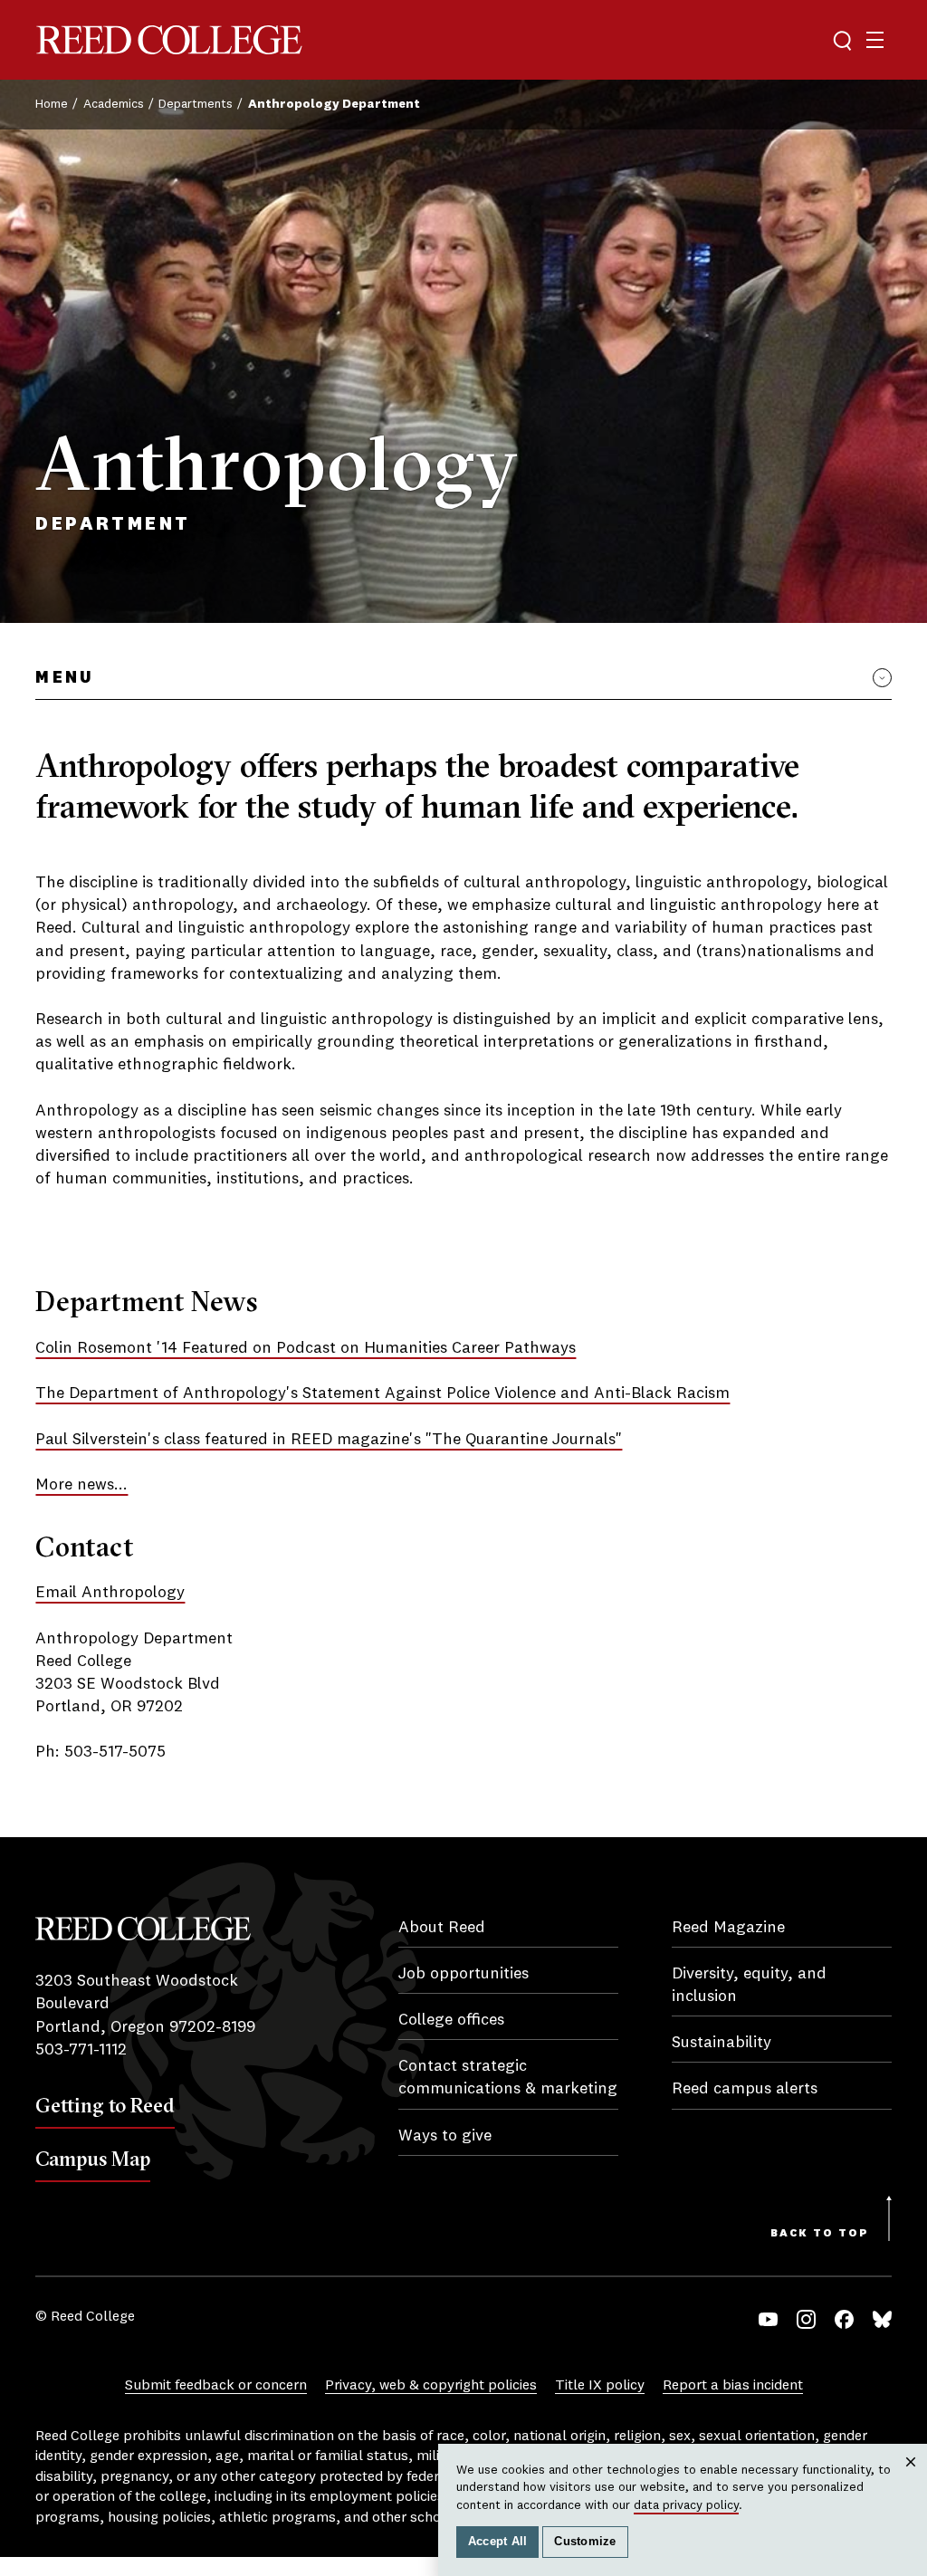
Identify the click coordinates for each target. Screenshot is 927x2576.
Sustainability (722, 2043)
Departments (196, 104)
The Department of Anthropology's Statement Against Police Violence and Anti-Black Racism (382, 1393)
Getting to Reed (105, 2105)
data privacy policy (686, 2505)
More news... (81, 1485)
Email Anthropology (110, 1593)
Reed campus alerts (745, 2089)
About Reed (442, 1928)
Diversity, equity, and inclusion (749, 1985)
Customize (585, 2542)
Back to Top (820, 2234)
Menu (64, 678)
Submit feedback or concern (216, 2386)
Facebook (844, 2319)
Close (911, 2480)
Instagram (806, 2319)
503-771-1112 (81, 2050)
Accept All (498, 2542)
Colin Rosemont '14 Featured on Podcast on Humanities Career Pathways (306, 1348)
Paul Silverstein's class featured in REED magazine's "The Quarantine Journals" (329, 1440)
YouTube (768, 2319)
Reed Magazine (728, 1928)
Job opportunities (463, 1974)
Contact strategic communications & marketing (508, 2078)
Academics (114, 104)
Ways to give (445, 2136)
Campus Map (93, 2159)
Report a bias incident (733, 2386)
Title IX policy (600, 2386)
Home (52, 104)
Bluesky (882, 2319)
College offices (451, 2020)
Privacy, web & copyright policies (431, 2386)
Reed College (169, 40)
